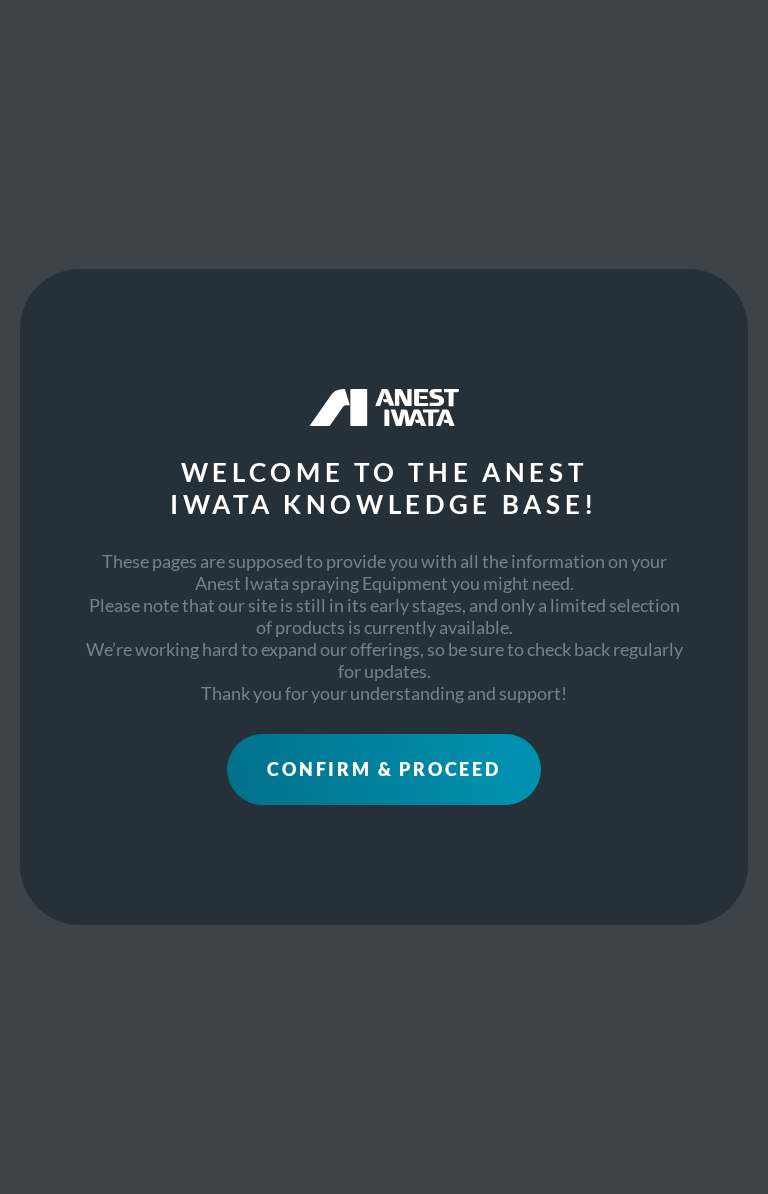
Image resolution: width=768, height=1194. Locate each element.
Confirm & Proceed (384, 769)
